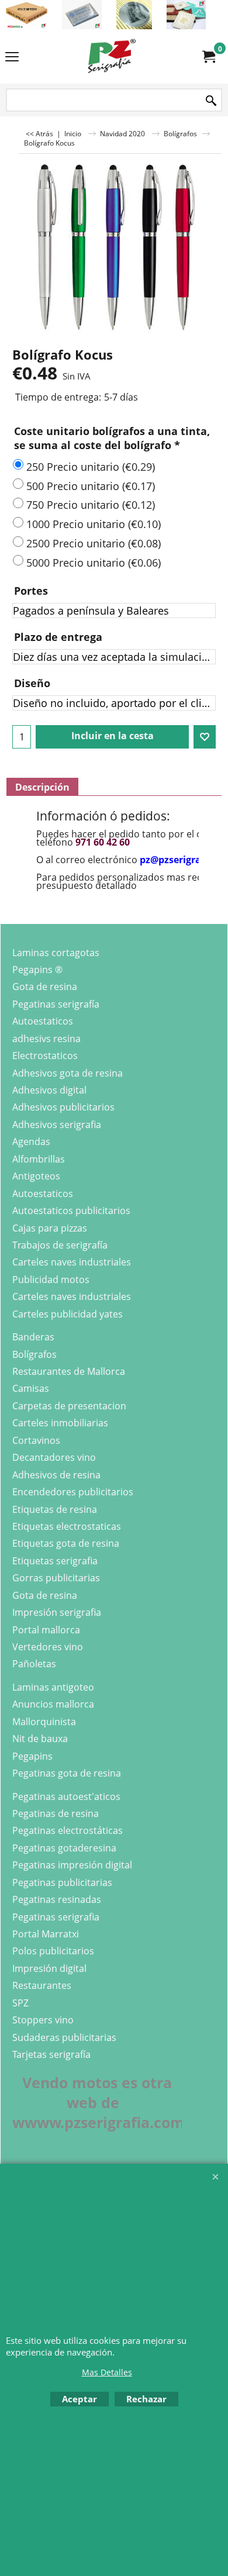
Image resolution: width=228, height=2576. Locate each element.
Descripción (42, 787)
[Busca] (211, 101)
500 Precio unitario (91, 486)
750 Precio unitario (91, 505)
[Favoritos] (205, 737)
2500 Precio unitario (94, 543)
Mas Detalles (107, 2372)
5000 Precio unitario (94, 563)
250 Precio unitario (91, 467)
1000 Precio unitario (94, 524)
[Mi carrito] (208, 57)
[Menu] (12, 57)
